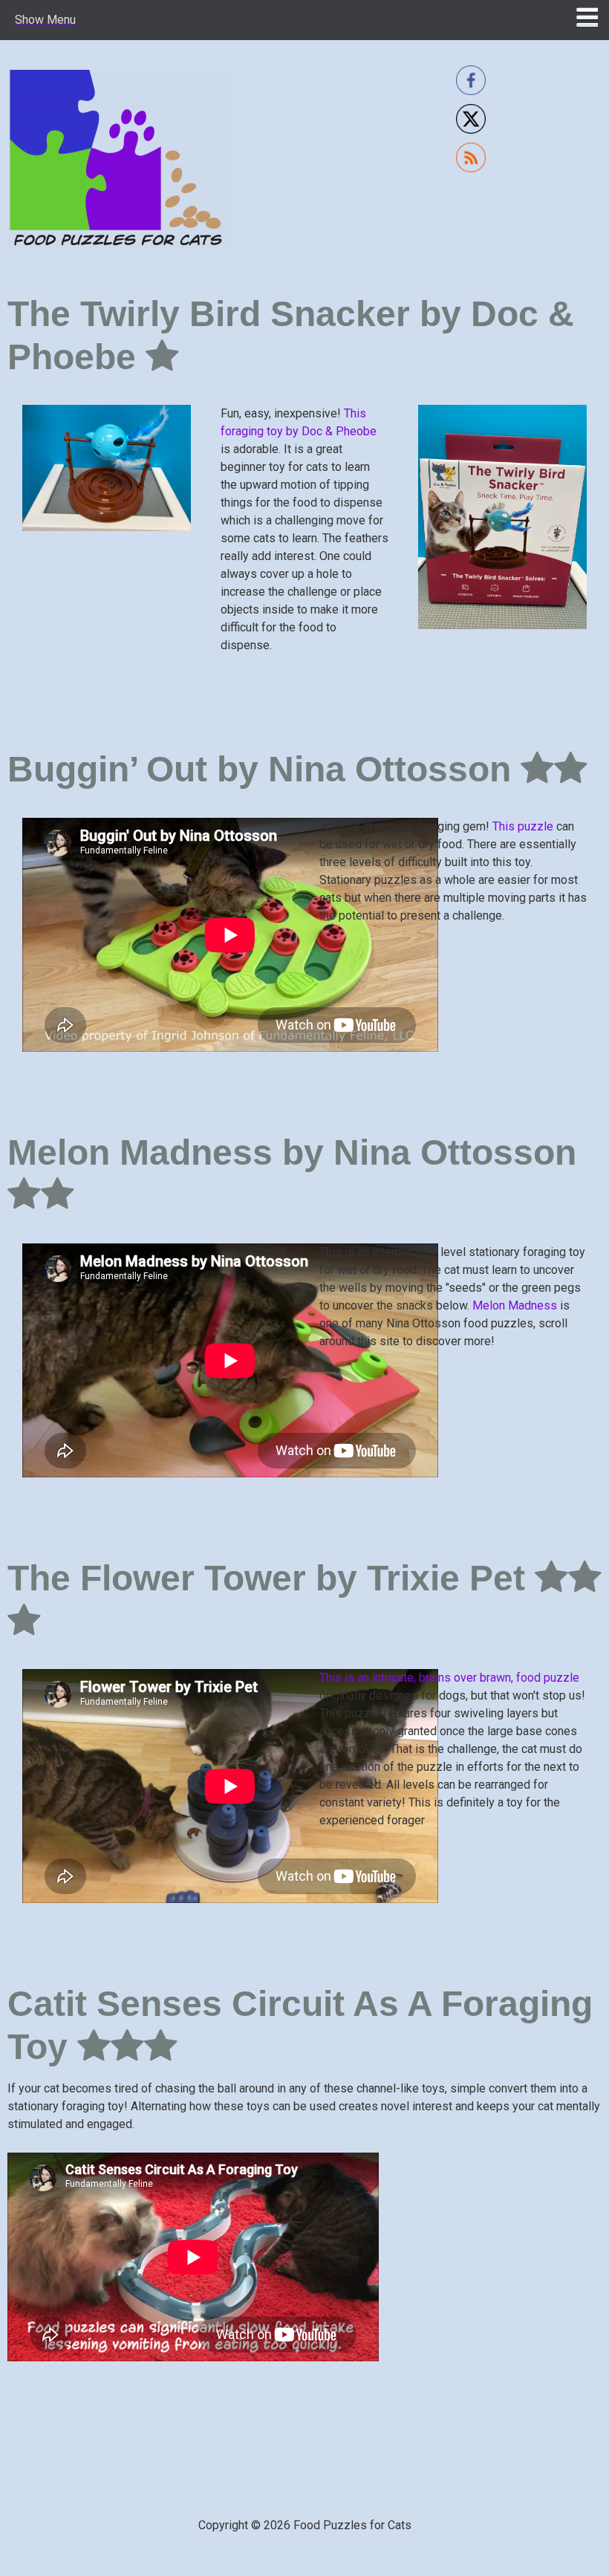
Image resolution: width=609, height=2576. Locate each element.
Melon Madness (515, 1305)
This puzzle (523, 826)
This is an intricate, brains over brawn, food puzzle (449, 1678)
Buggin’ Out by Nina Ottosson (264, 769)
